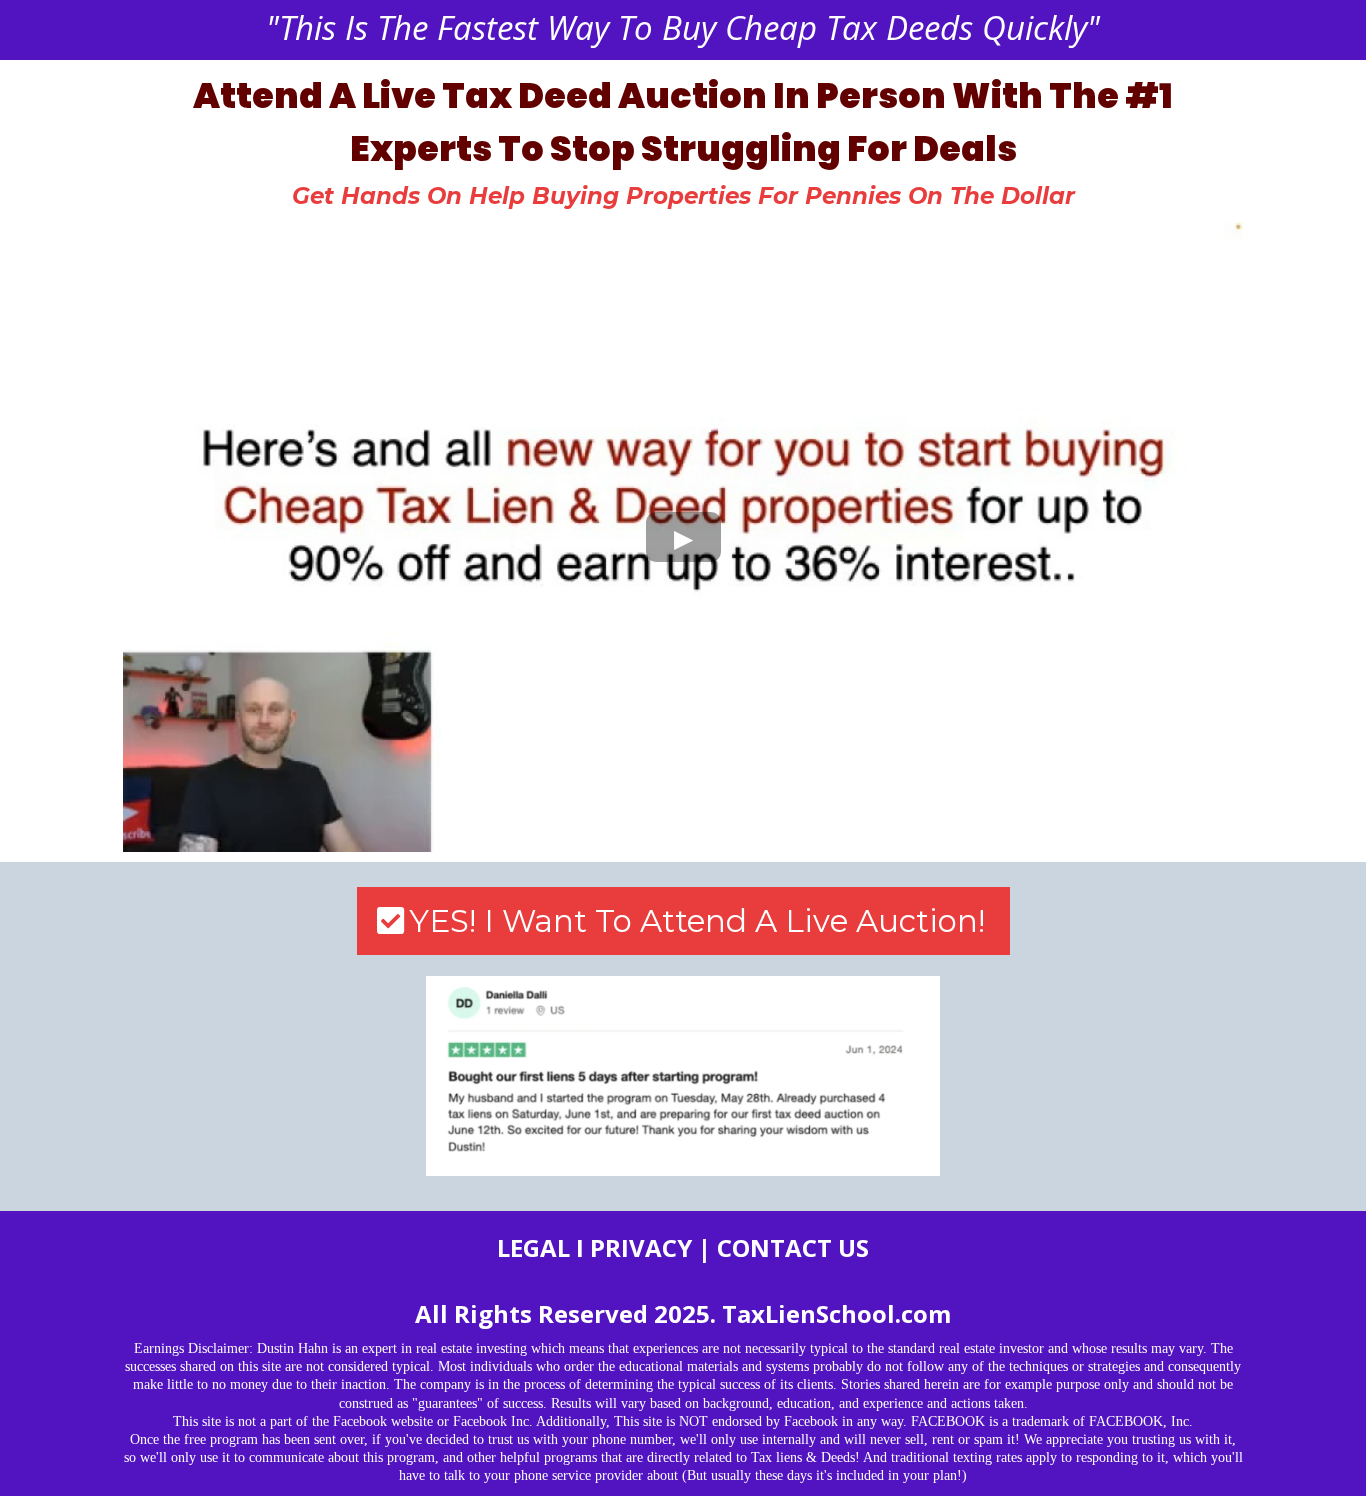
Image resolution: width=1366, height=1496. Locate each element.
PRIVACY (641, 1247)
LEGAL (533, 1247)
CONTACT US (793, 1247)
